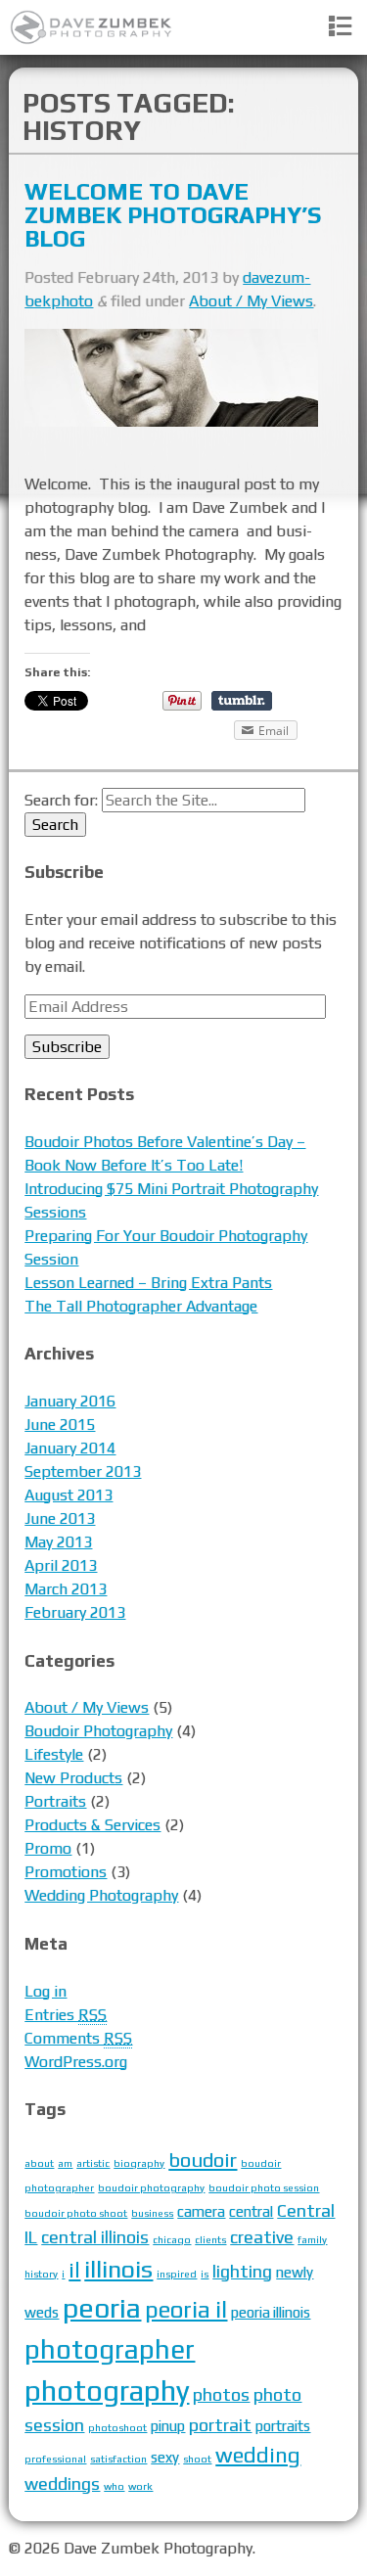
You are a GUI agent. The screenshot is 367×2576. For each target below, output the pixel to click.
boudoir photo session (264, 2187)
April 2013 (61, 1565)
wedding (258, 2455)
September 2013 (83, 1472)
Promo (48, 1848)
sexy (165, 2457)
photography (107, 2391)
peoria (102, 2307)
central (251, 2211)
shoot (197, 2459)
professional (55, 2459)
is (205, 2274)
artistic (93, 2163)
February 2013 (75, 1612)
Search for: (61, 800)
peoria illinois (271, 2312)
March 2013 (66, 1589)
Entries (66, 2015)
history (41, 2274)
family (312, 2239)
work (140, 2486)
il (74, 2270)
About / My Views (251, 301)
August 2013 (69, 1495)
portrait (220, 2425)
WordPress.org (76, 2062)
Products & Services (92, 1825)
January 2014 (70, 1448)
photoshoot (117, 2427)
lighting (242, 2271)
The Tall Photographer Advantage (141, 1306)
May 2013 (58, 1542)
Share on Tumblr (242, 701)
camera (201, 2211)
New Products (73, 1778)
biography (139, 2163)
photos (221, 2394)
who (114, 2486)
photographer (110, 2349)
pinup (168, 2426)
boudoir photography (151, 2187)
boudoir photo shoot (76, 2213)
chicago (172, 2239)
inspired (177, 2274)
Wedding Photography (101, 1895)
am (65, 2163)
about (39, 2163)
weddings (62, 2484)
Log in (46, 1991)
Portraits (55, 1801)
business (152, 2213)
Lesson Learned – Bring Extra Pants (148, 1283)
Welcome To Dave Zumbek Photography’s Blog (173, 215)
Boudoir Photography (98, 1731)
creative (262, 2237)
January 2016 (70, 1401)
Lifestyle (54, 1754)
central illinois (95, 2237)
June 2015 (60, 1425)
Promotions (66, 1872)
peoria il (186, 2309)
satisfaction (118, 2459)
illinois (118, 2269)
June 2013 (60, 1518)
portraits (283, 2426)
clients (210, 2239)
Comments (78, 2038)
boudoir (203, 2160)
